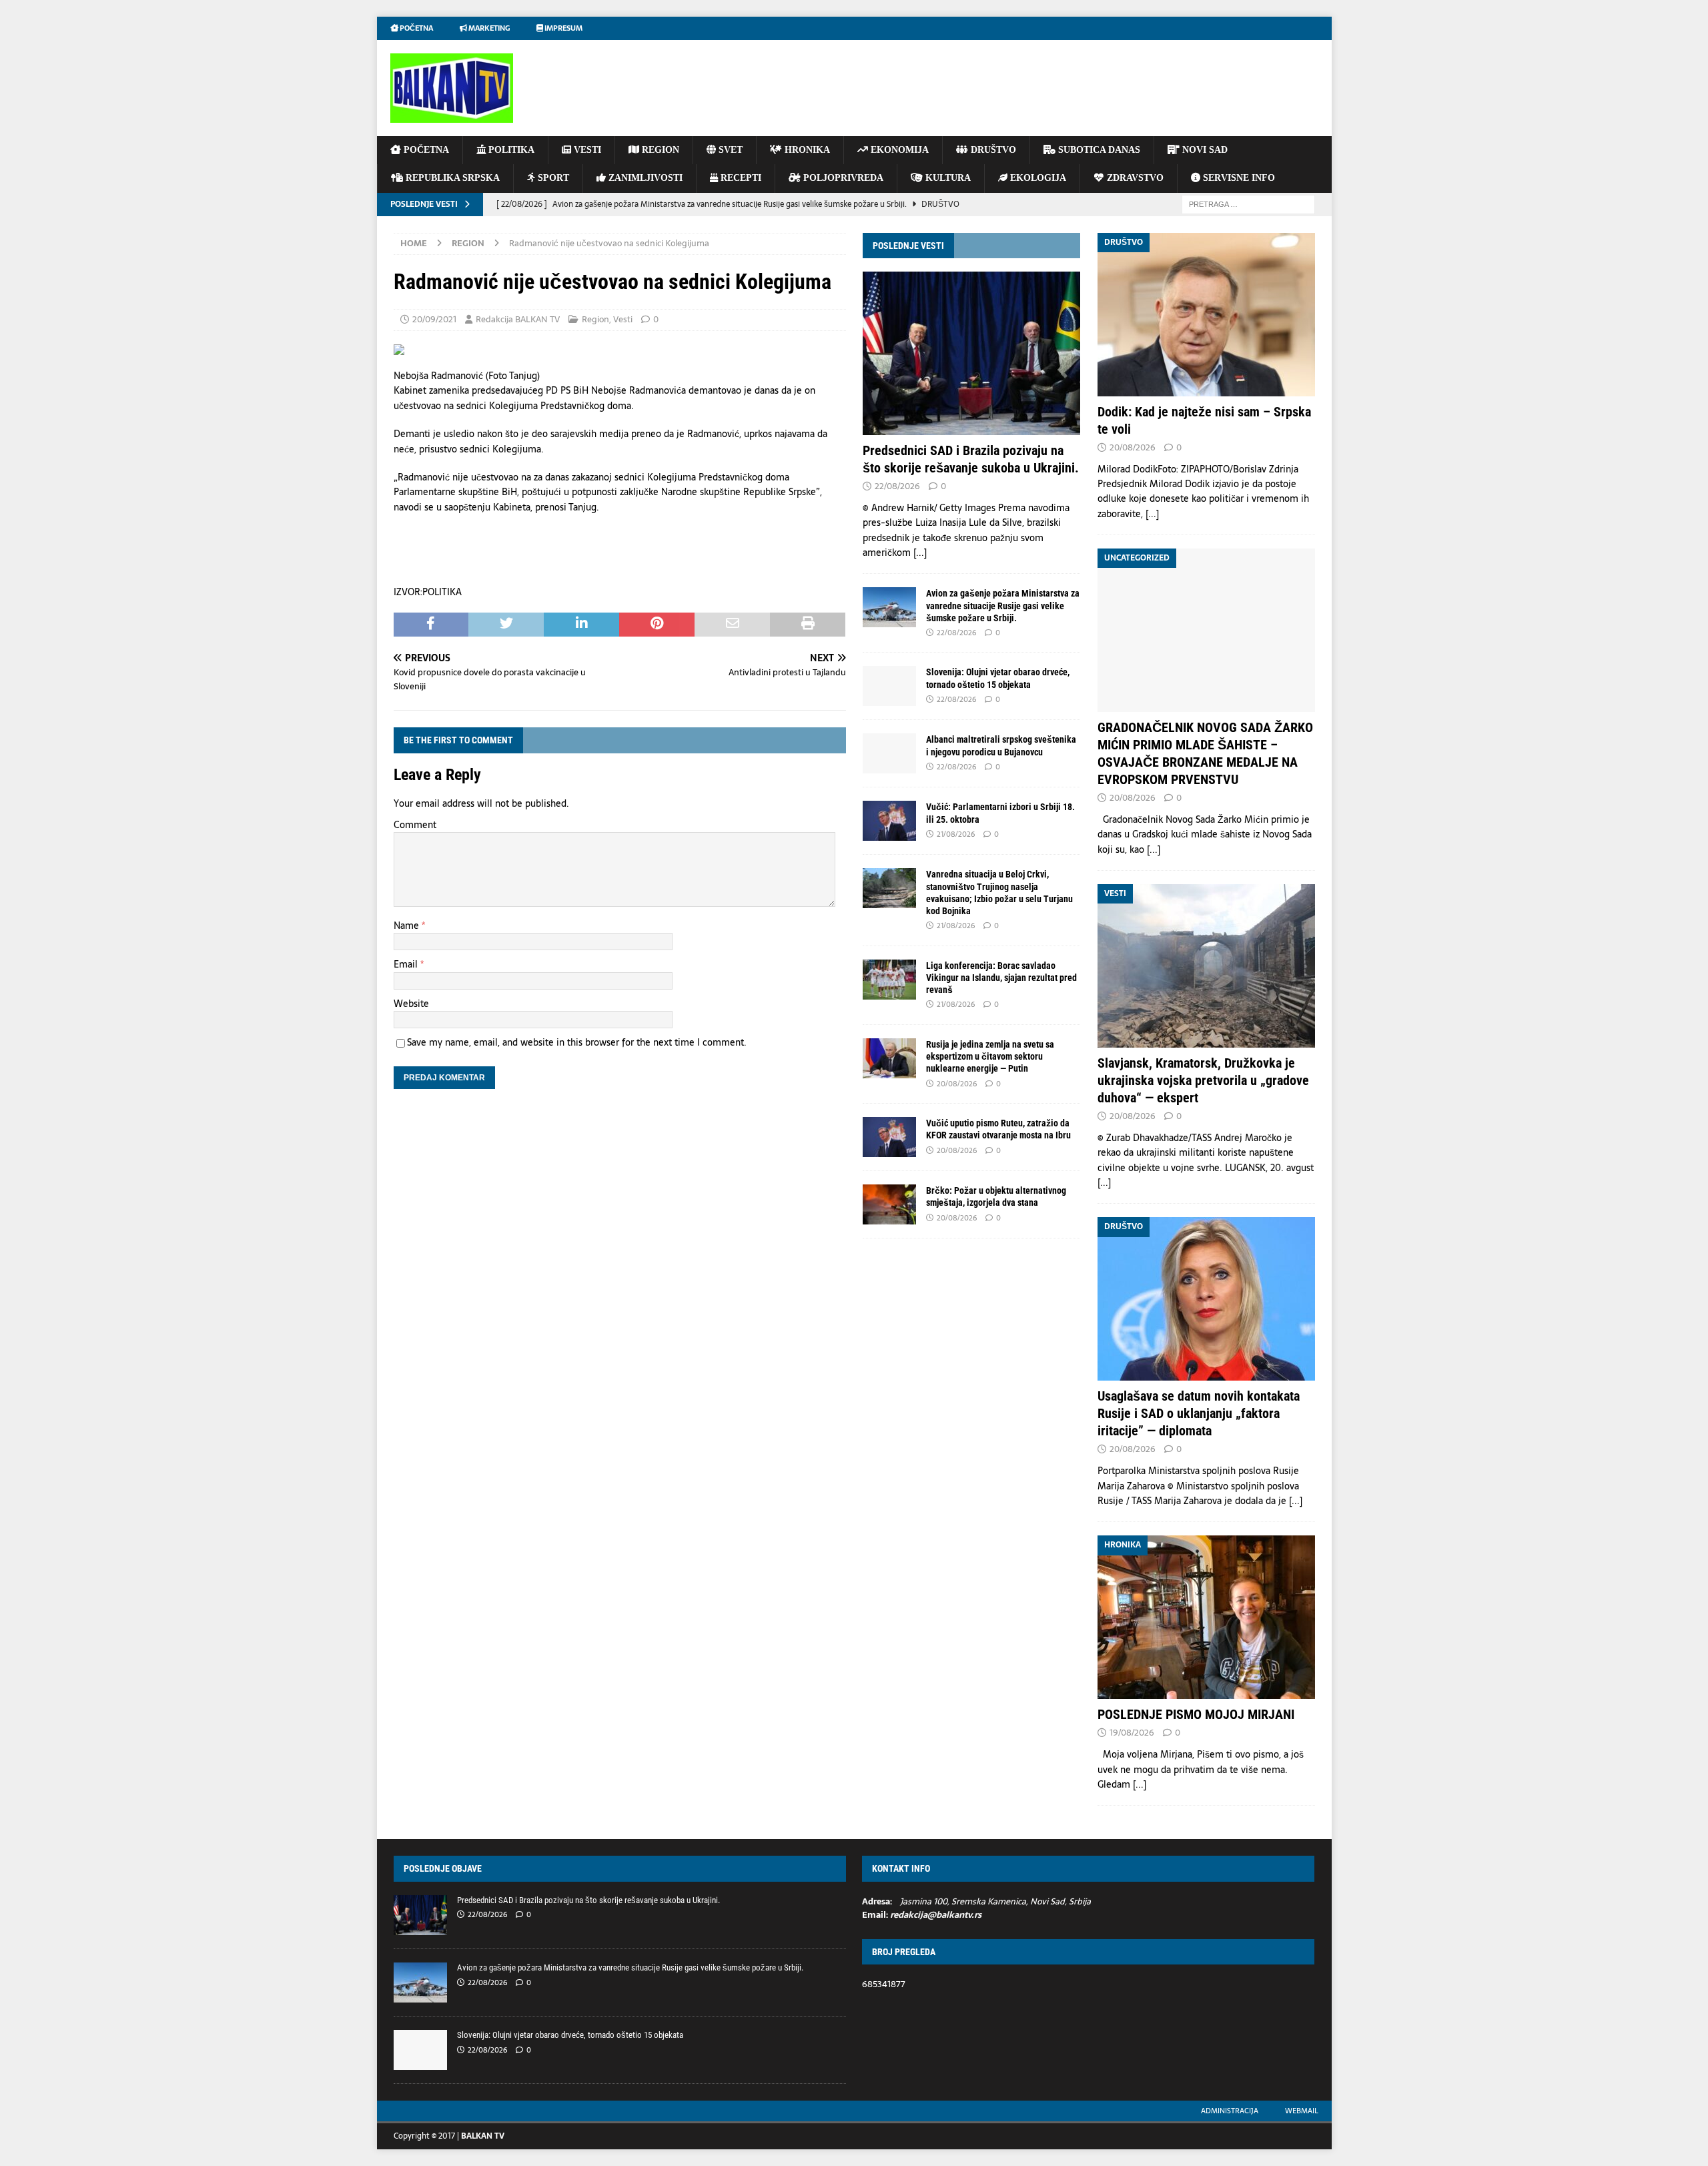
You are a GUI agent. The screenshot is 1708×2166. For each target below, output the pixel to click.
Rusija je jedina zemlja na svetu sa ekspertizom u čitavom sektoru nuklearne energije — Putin (990, 1056)
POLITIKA (510, 150)
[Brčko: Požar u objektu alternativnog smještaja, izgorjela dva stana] (889, 1204)
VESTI (586, 150)
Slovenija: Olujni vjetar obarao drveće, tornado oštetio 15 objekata (570, 2035)
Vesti (623, 319)
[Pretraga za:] (1248, 204)
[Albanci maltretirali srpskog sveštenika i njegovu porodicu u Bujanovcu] (889, 753)
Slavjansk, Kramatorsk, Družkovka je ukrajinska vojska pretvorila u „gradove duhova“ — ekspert (1203, 1080)
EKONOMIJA (898, 150)
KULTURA (947, 178)
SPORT (552, 178)
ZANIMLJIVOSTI (644, 178)
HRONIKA (806, 150)
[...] (920, 553)
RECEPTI (740, 178)
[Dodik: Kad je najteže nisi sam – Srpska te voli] (1206, 315)
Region (595, 319)
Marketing (488, 28)
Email (407, 964)
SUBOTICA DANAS (1098, 150)
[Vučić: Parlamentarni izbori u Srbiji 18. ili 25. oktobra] (889, 821)
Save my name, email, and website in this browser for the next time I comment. (577, 1042)
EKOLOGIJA (1037, 178)
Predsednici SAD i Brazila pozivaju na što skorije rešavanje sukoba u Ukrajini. (588, 1900)
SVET (729, 150)
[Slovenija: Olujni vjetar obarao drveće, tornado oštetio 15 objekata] (889, 686)
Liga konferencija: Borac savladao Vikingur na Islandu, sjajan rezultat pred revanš (1001, 978)
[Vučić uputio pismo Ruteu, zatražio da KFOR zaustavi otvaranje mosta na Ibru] (889, 1137)
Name (408, 926)
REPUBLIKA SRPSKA (451, 178)
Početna (416, 28)
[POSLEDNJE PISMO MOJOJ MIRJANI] (1206, 1617)
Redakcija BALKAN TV (518, 319)
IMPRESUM (563, 28)
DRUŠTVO (992, 150)
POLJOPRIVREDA (842, 178)
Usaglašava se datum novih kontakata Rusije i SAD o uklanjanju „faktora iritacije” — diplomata (1199, 1413)
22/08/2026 (897, 486)
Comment (415, 825)
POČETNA (425, 150)
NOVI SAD (1204, 150)
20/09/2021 (434, 319)
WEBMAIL (1302, 2111)
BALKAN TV (483, 2136)
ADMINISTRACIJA (1230, 2111)
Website (411, 1004)
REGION (659, 150)
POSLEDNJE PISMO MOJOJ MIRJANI (1196, 1714)
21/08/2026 (956, 834)
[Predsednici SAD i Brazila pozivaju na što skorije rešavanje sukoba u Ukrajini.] (971, 353)
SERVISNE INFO (1238, 178)
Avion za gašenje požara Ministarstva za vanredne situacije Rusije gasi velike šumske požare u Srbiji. (1003, 605)
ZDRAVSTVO (1134, 178)
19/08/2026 (1132, 1733)
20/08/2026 (957, 1084)
